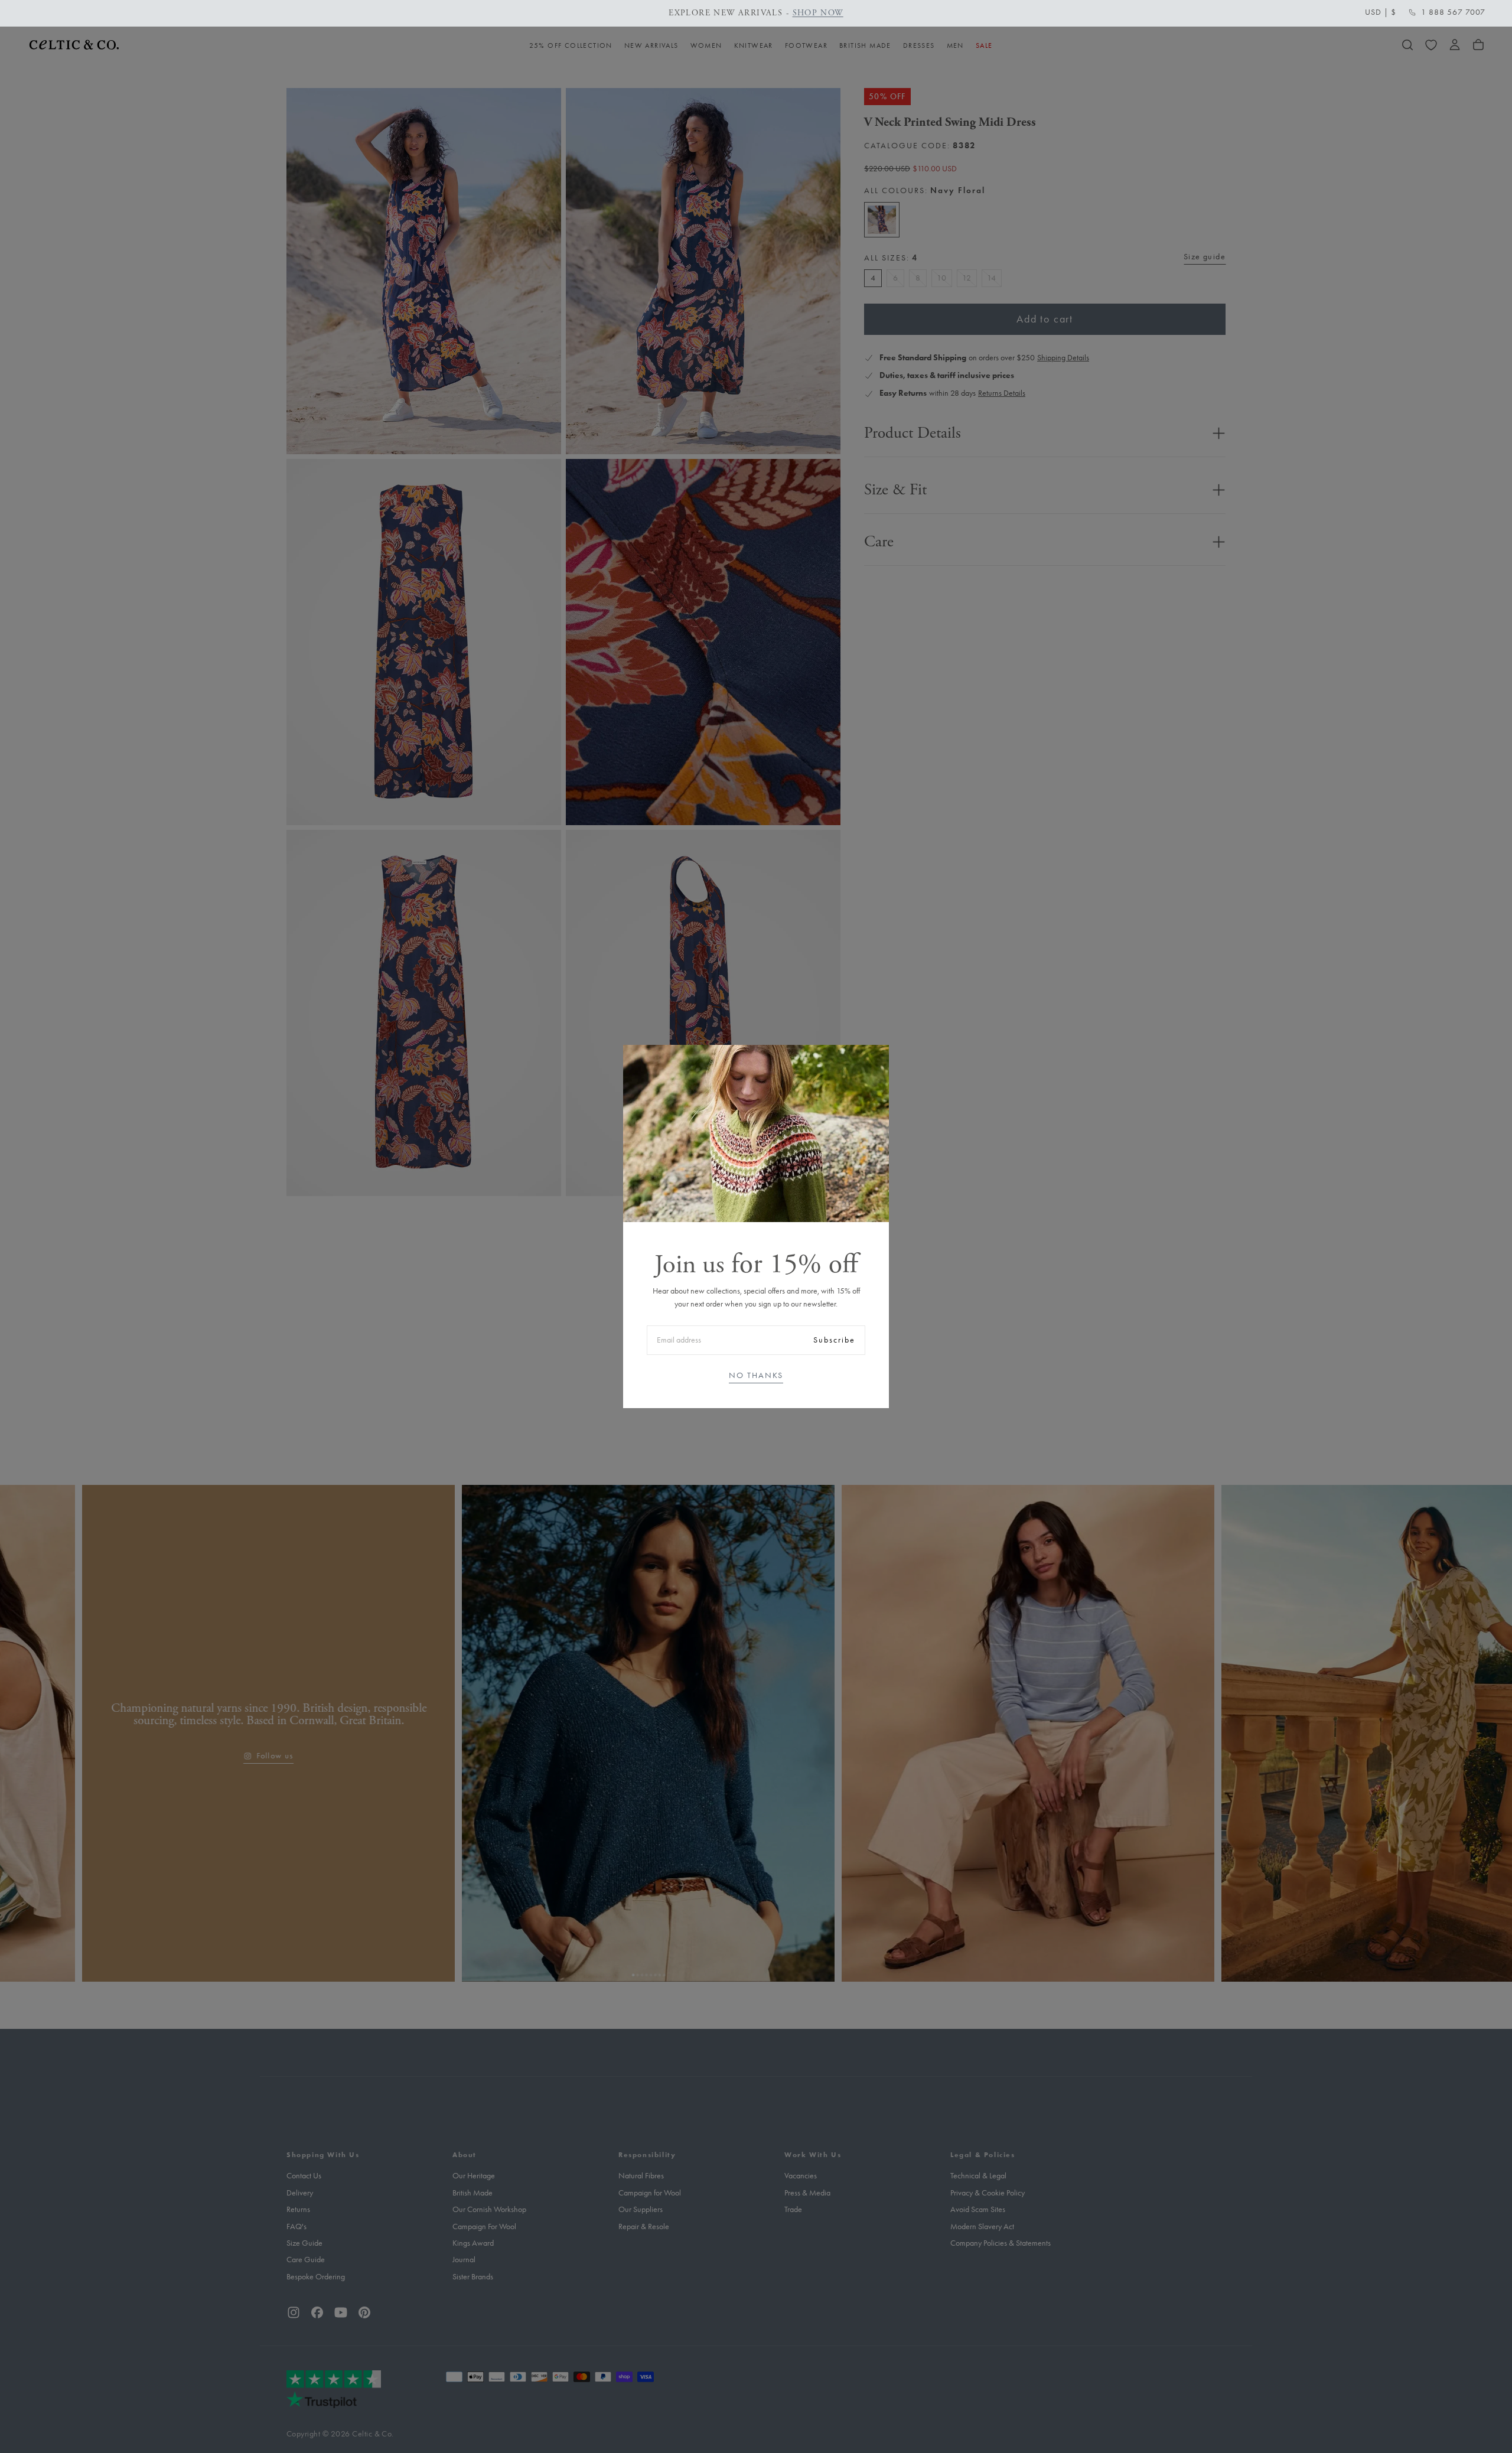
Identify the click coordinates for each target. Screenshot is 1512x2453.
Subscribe (834, 1340)
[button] (1381, 12)
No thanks (756, 1375)
